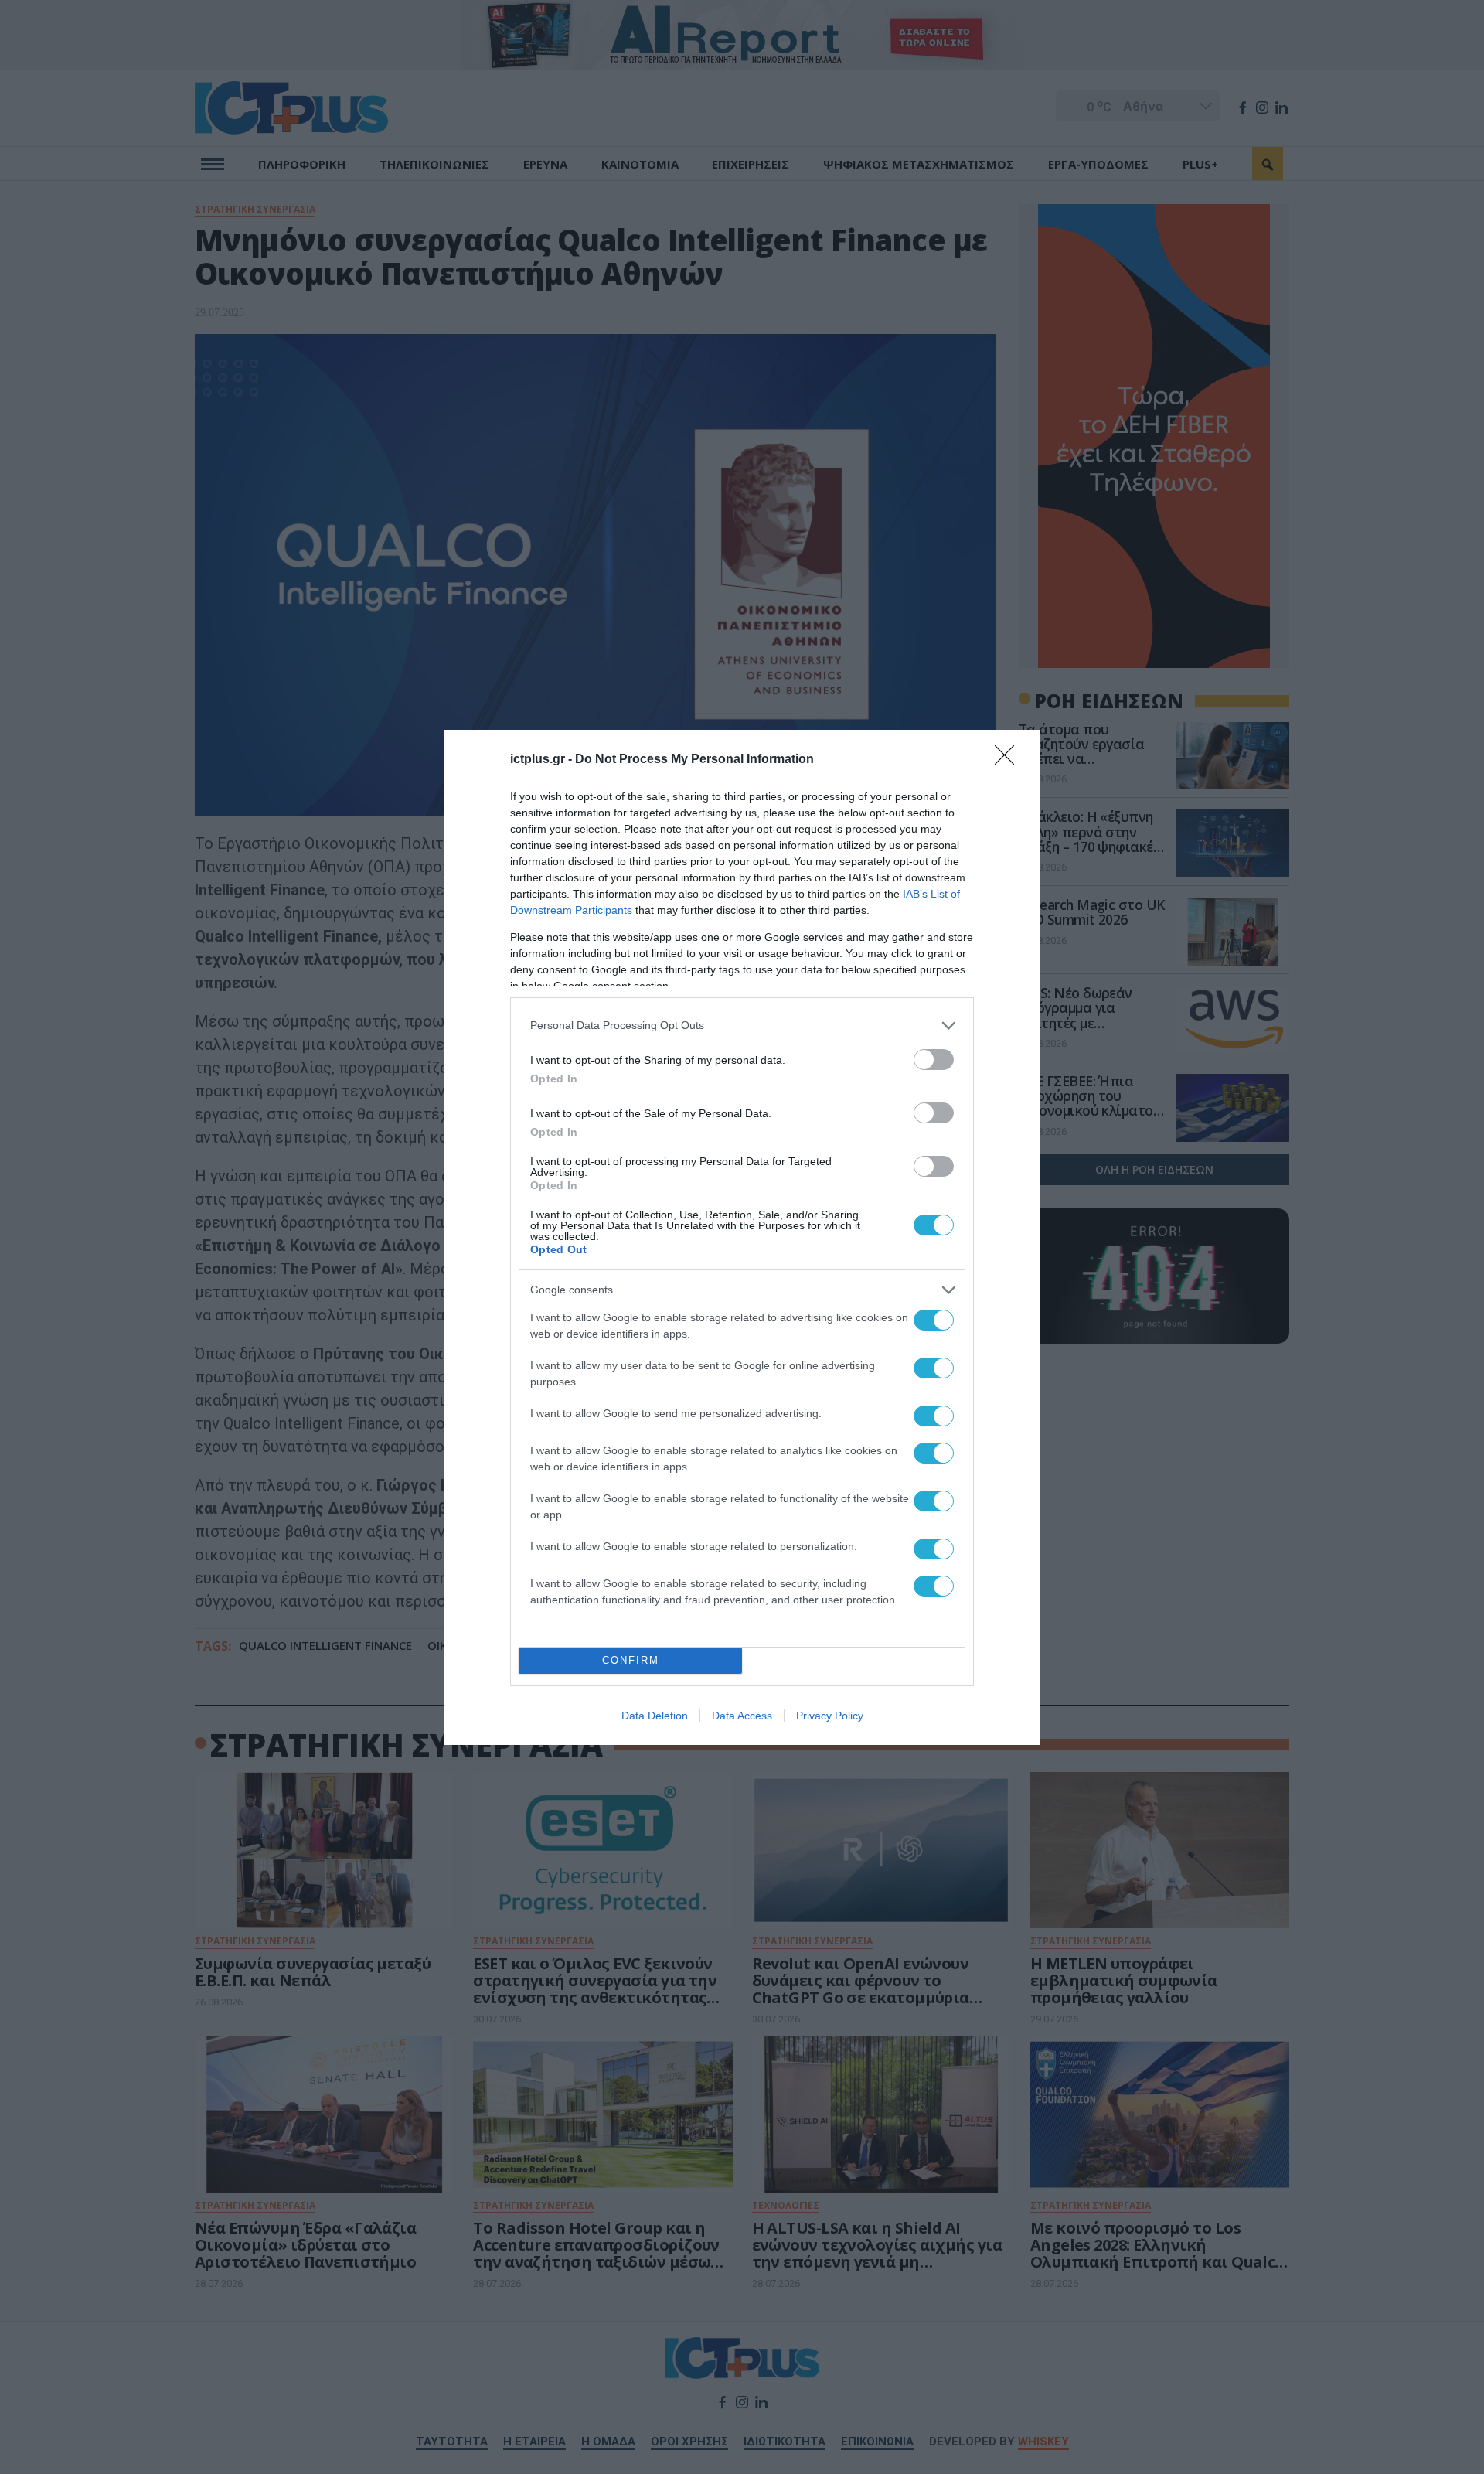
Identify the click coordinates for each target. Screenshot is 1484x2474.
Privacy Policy (830, 1716)
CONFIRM (631, 1660)
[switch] (934, 1060)
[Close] (1009, 760)
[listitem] (742, 1026)
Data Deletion (655, 1716)
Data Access (742, 1716)
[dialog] (742, 1237)
